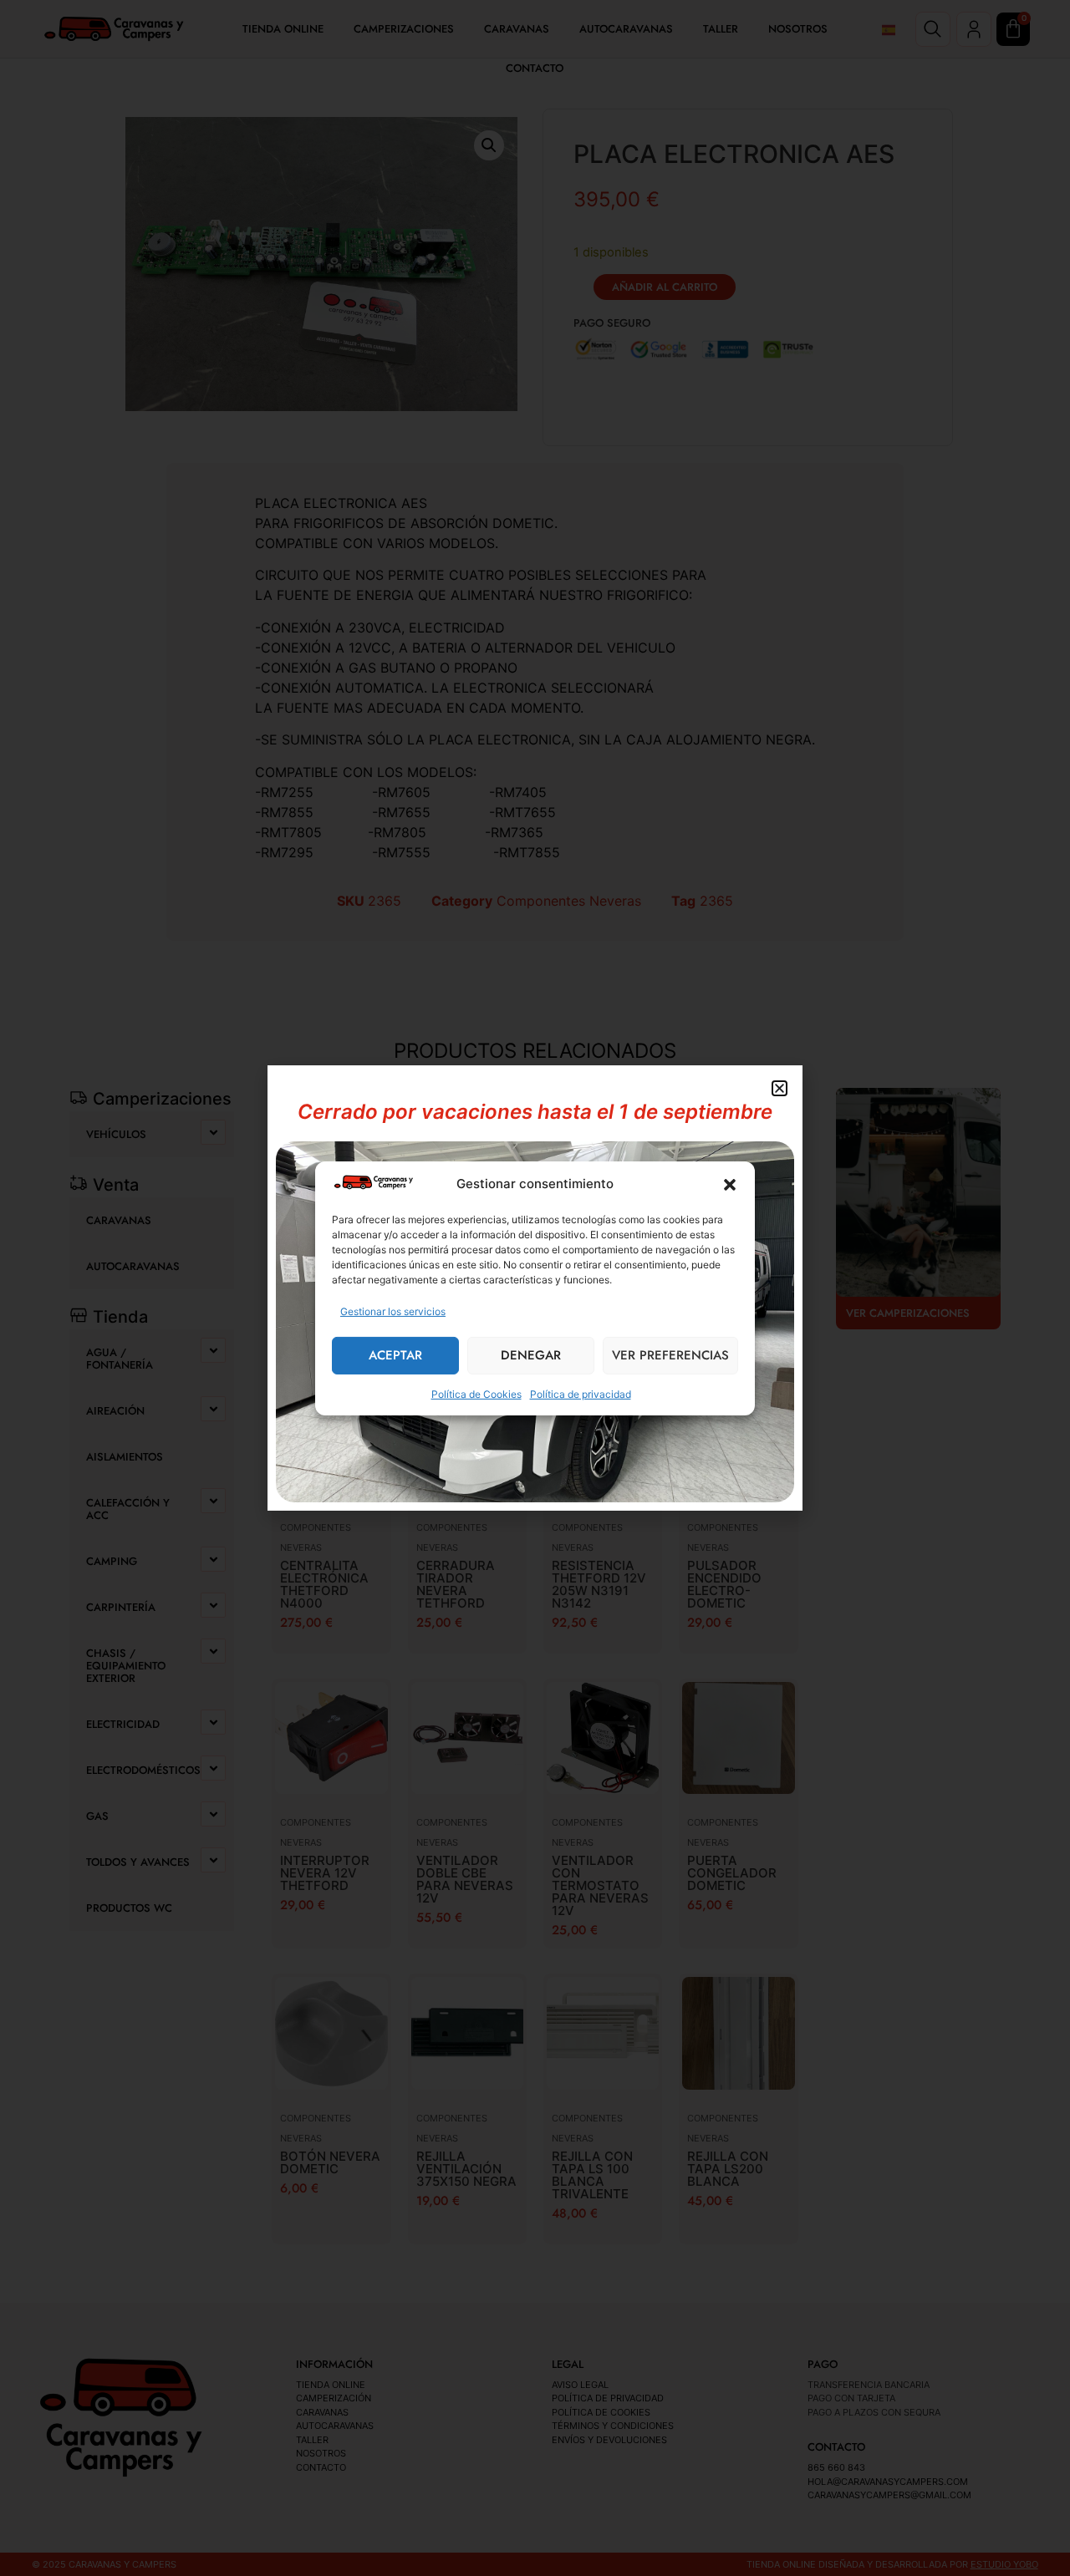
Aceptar (395, 1355)
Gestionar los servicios (393, 1311)
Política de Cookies (476, 1394)
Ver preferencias (670, 1355)
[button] (730, 1185)
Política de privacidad (581, 1394)
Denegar (531, 1355)
